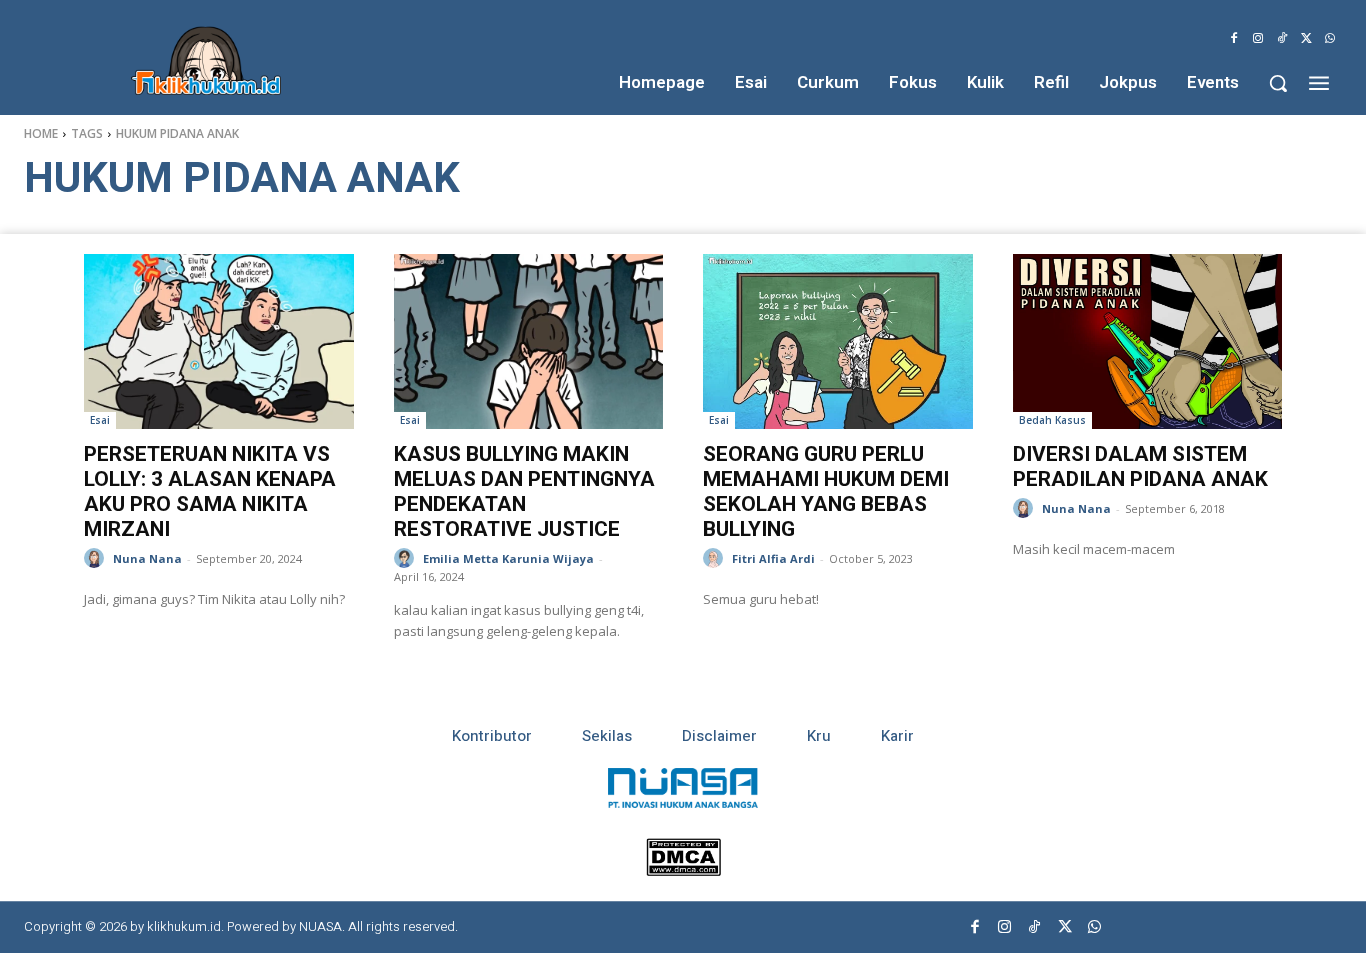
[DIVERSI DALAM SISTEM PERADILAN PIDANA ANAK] (1148, 341)
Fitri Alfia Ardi (773, 558)
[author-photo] (97, 558)
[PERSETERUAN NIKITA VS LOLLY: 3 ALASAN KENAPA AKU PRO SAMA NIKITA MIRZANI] (219, 341)
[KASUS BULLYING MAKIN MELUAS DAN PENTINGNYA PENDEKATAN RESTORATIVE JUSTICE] (529, 341)
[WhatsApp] (1330, 39)
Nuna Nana (147, 558)
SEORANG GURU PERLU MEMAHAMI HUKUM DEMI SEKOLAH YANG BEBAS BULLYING (826, 491)
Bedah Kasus (1052, 420)
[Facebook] (1234, 39)
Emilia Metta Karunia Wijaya (508, 558)
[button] (1278, 83)
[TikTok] (1282, 39)
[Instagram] (1258, 39)
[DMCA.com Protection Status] (683, 870)
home (41, 133)
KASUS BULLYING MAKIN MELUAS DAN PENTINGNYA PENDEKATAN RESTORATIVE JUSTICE (524, 491)
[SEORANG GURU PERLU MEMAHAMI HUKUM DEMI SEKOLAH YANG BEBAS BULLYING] (838, 341)
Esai (100, 420)
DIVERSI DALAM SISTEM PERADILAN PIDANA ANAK (1140, 466)
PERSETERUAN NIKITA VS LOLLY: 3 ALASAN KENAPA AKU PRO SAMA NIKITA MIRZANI (210, 491)
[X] (1306, 39)
